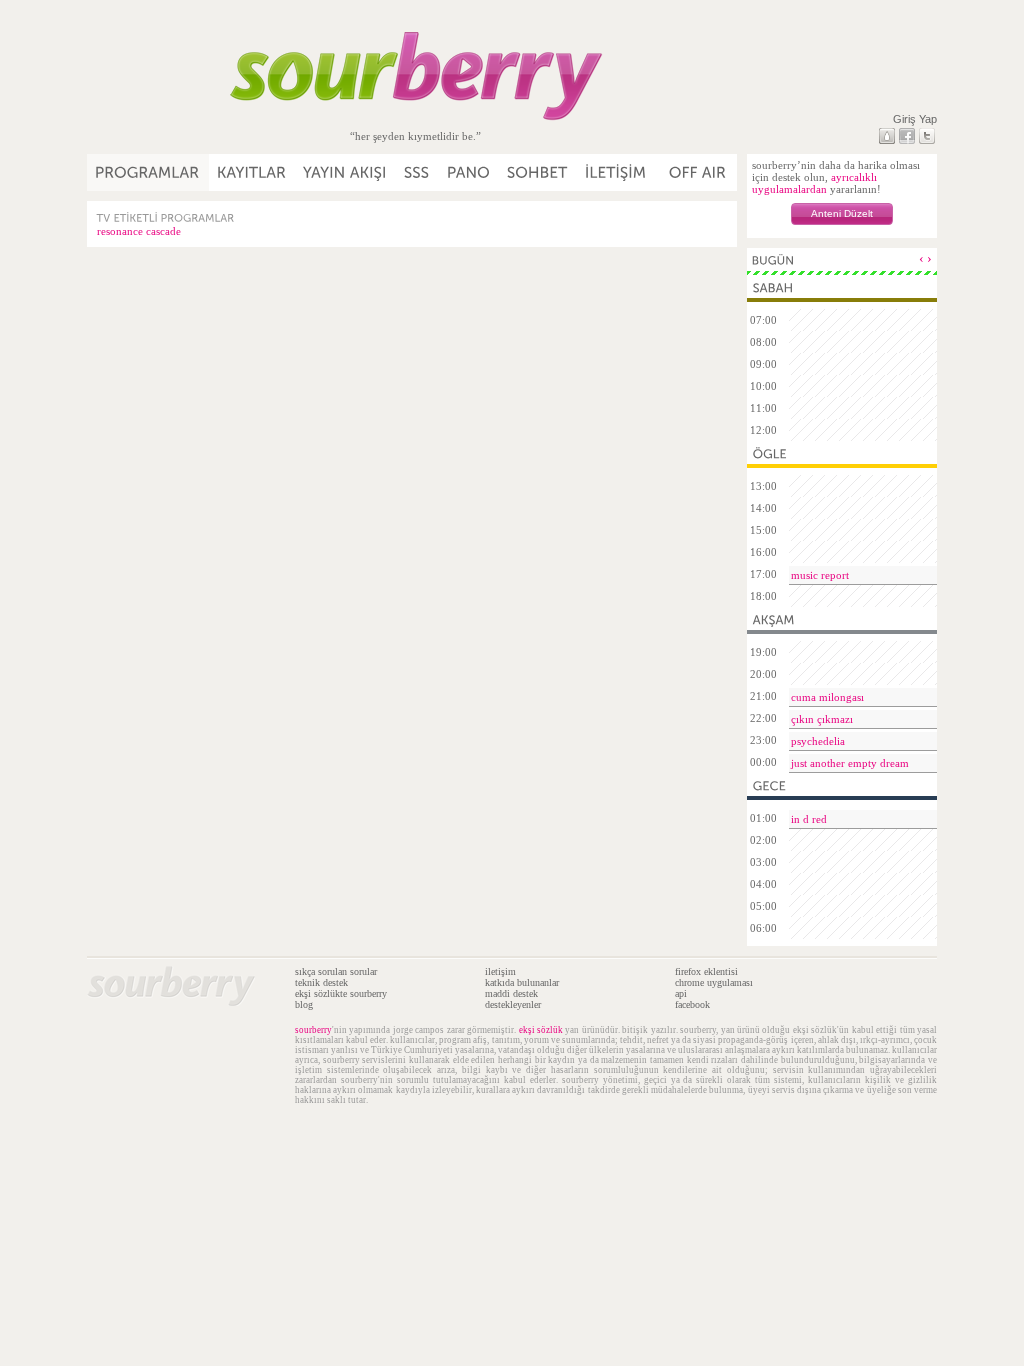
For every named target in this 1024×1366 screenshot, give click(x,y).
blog (304, 1004)
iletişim (500, 971)
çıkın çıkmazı (822, 719)
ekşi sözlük (541, 1030)
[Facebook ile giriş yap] (907, 136)
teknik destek (321, 982)
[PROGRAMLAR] (148, 172)
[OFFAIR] (696, 172)
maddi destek (511, 993)
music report (820, 575)
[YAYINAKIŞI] (345, 172)
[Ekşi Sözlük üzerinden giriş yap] (887, 136)
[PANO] (469, 172)
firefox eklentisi (706, 971)
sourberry (313, 1030)
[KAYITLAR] (252, 172)
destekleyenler (513, 1004)
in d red (809, 819)
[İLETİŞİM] (616, 172)
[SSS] (417, 172)
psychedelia (818, 741)
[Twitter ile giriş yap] (927, 136)
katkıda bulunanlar (522, 982)
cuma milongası (827, 697)
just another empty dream (850, 763)
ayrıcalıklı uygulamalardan (814, 183)
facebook (692, 1004)
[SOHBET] (538, 172)
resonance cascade (139, 231)
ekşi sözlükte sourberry (341, 993)
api (681, 993)
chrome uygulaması (714, 982)
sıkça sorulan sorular (336, 971)
